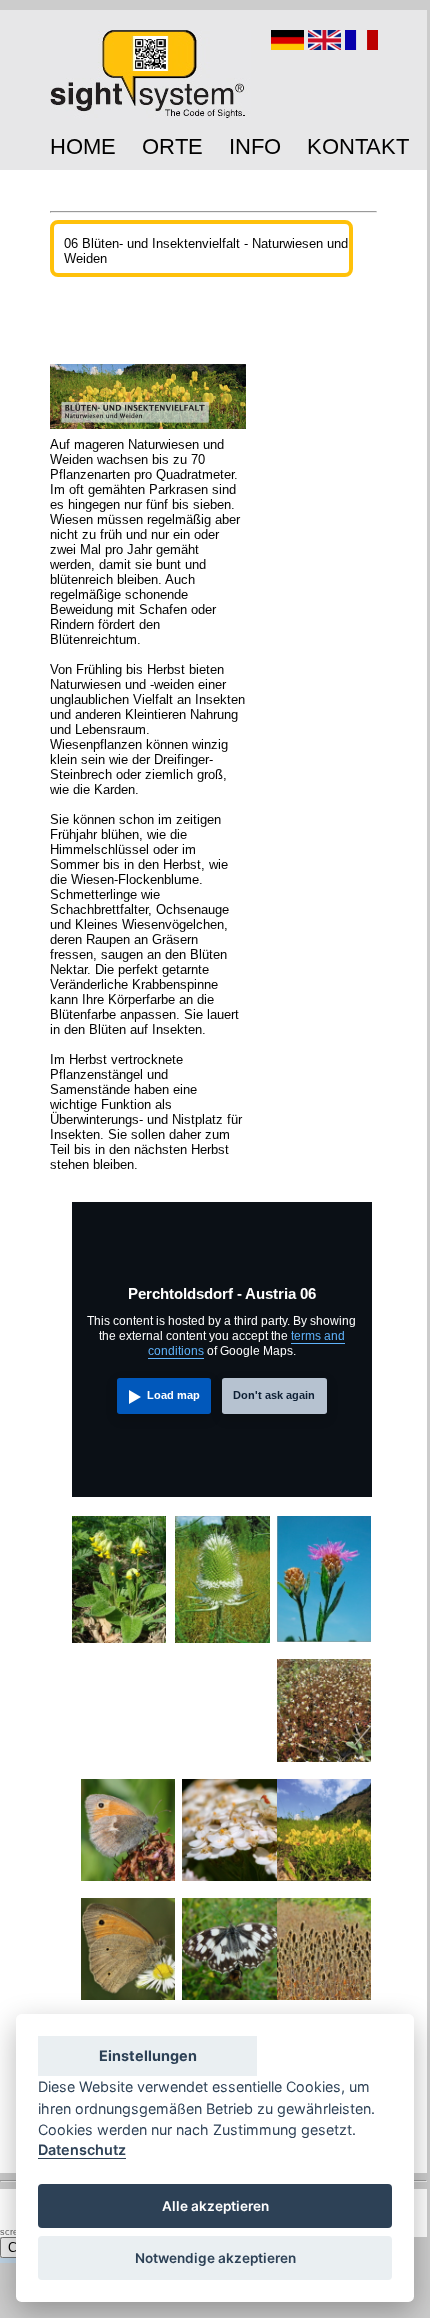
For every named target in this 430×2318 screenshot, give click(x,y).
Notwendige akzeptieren (215, 2258)
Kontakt (358, 146)
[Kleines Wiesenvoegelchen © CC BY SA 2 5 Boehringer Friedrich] (128, 1884)
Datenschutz (82, 2149)
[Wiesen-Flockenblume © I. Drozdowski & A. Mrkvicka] (324, 1645)
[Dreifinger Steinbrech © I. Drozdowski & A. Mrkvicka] (324, 1765)
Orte (172, 146)
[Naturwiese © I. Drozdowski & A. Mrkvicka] (324, 1884)
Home (83, 146)
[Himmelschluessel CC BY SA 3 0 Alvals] (119, 1646)
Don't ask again (274, 1395)
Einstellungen (148, 2055)
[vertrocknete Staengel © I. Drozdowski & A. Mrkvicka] (324, 2003)
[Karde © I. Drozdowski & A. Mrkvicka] (222, 1646)
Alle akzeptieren (215, 2206)
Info (255, 146)
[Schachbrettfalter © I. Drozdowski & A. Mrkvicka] (229, 2003)
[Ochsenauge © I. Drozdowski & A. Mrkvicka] (128, 2003)
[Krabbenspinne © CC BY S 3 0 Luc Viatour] (229, 1884)
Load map (173, 1395)
